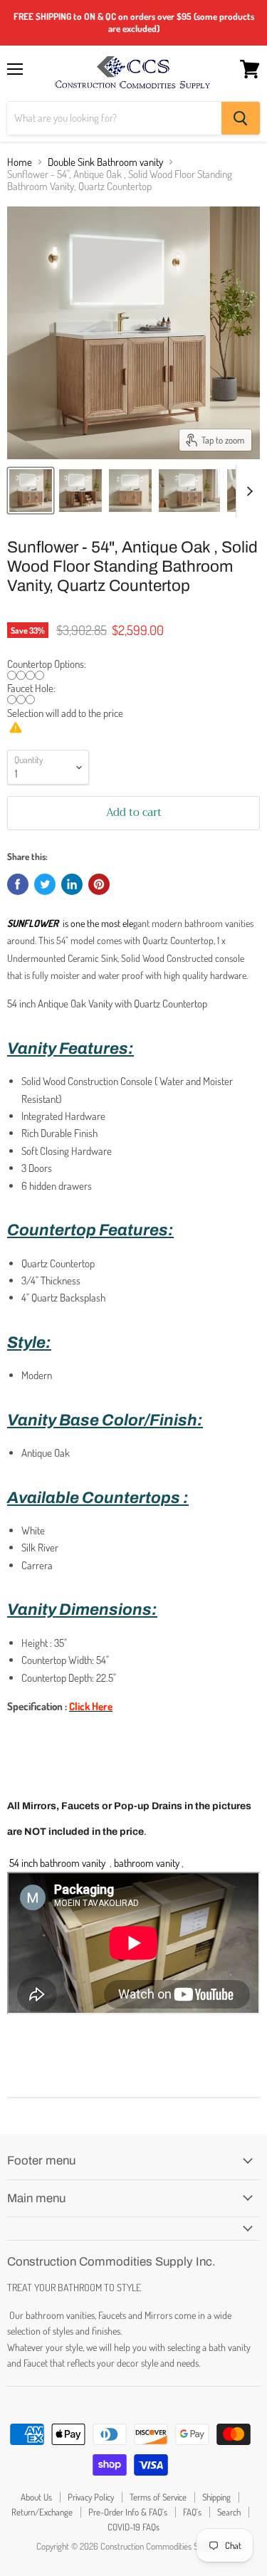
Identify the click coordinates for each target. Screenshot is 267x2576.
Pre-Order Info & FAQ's (128, 2512)
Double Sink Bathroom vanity (105, 162)
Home (20, 162)
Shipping (216, 2497)
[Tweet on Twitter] (45, 884)
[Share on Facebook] (18, 884)
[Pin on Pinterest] (99, 884)
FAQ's (192, 2512)
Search (229, 2512)
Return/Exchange (42, 2512)
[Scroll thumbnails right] (247, 491)
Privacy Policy (91, 2497)
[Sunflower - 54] (31, 491)
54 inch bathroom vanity (57, 1863)
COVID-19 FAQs (133, 2527)
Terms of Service (158, 2497)
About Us (36, 2497)
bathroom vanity (147, 1863)
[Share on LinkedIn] (72, 884)
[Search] (241, 118)
